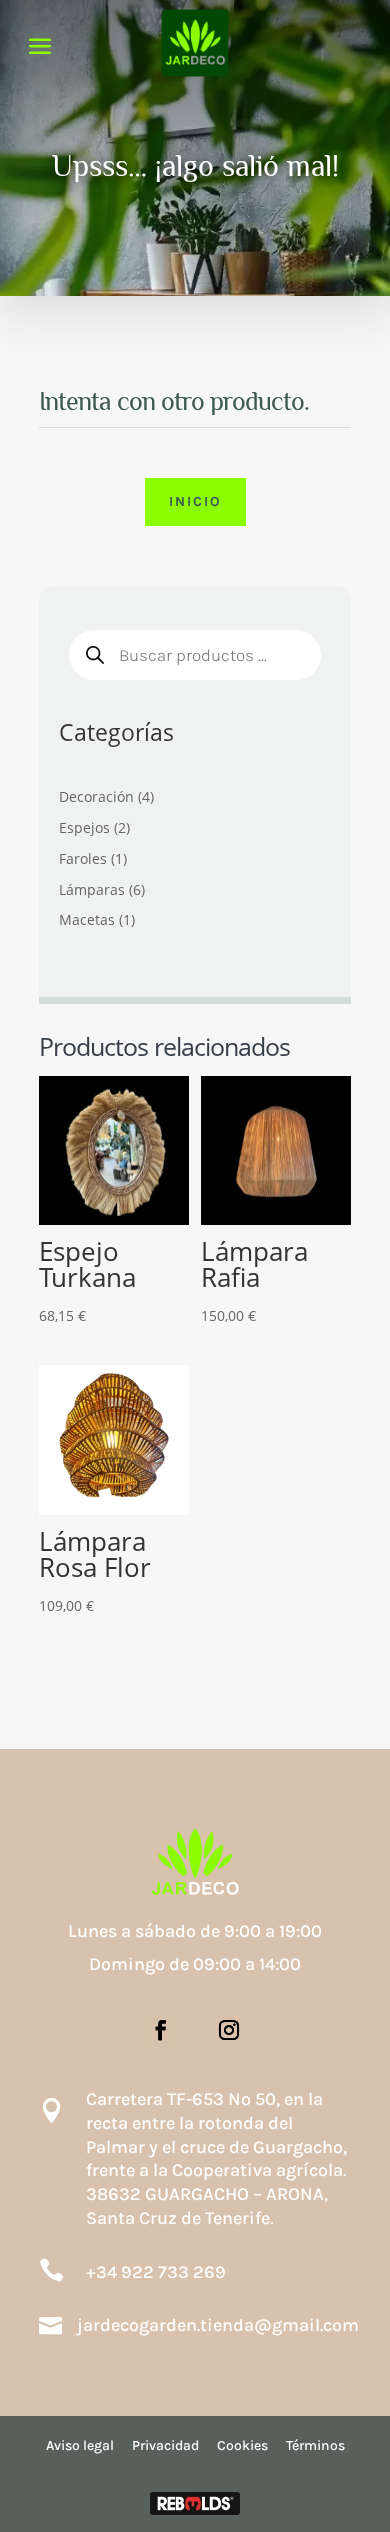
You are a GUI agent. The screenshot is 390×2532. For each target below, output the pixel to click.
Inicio (195, 501)
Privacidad (165, 2445)
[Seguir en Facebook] (161, 2030)
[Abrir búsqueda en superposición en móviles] (195, 655)
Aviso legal (80, 2445)
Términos (315, 2445)
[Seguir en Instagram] (229, 2030)
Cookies (242, 2445)
